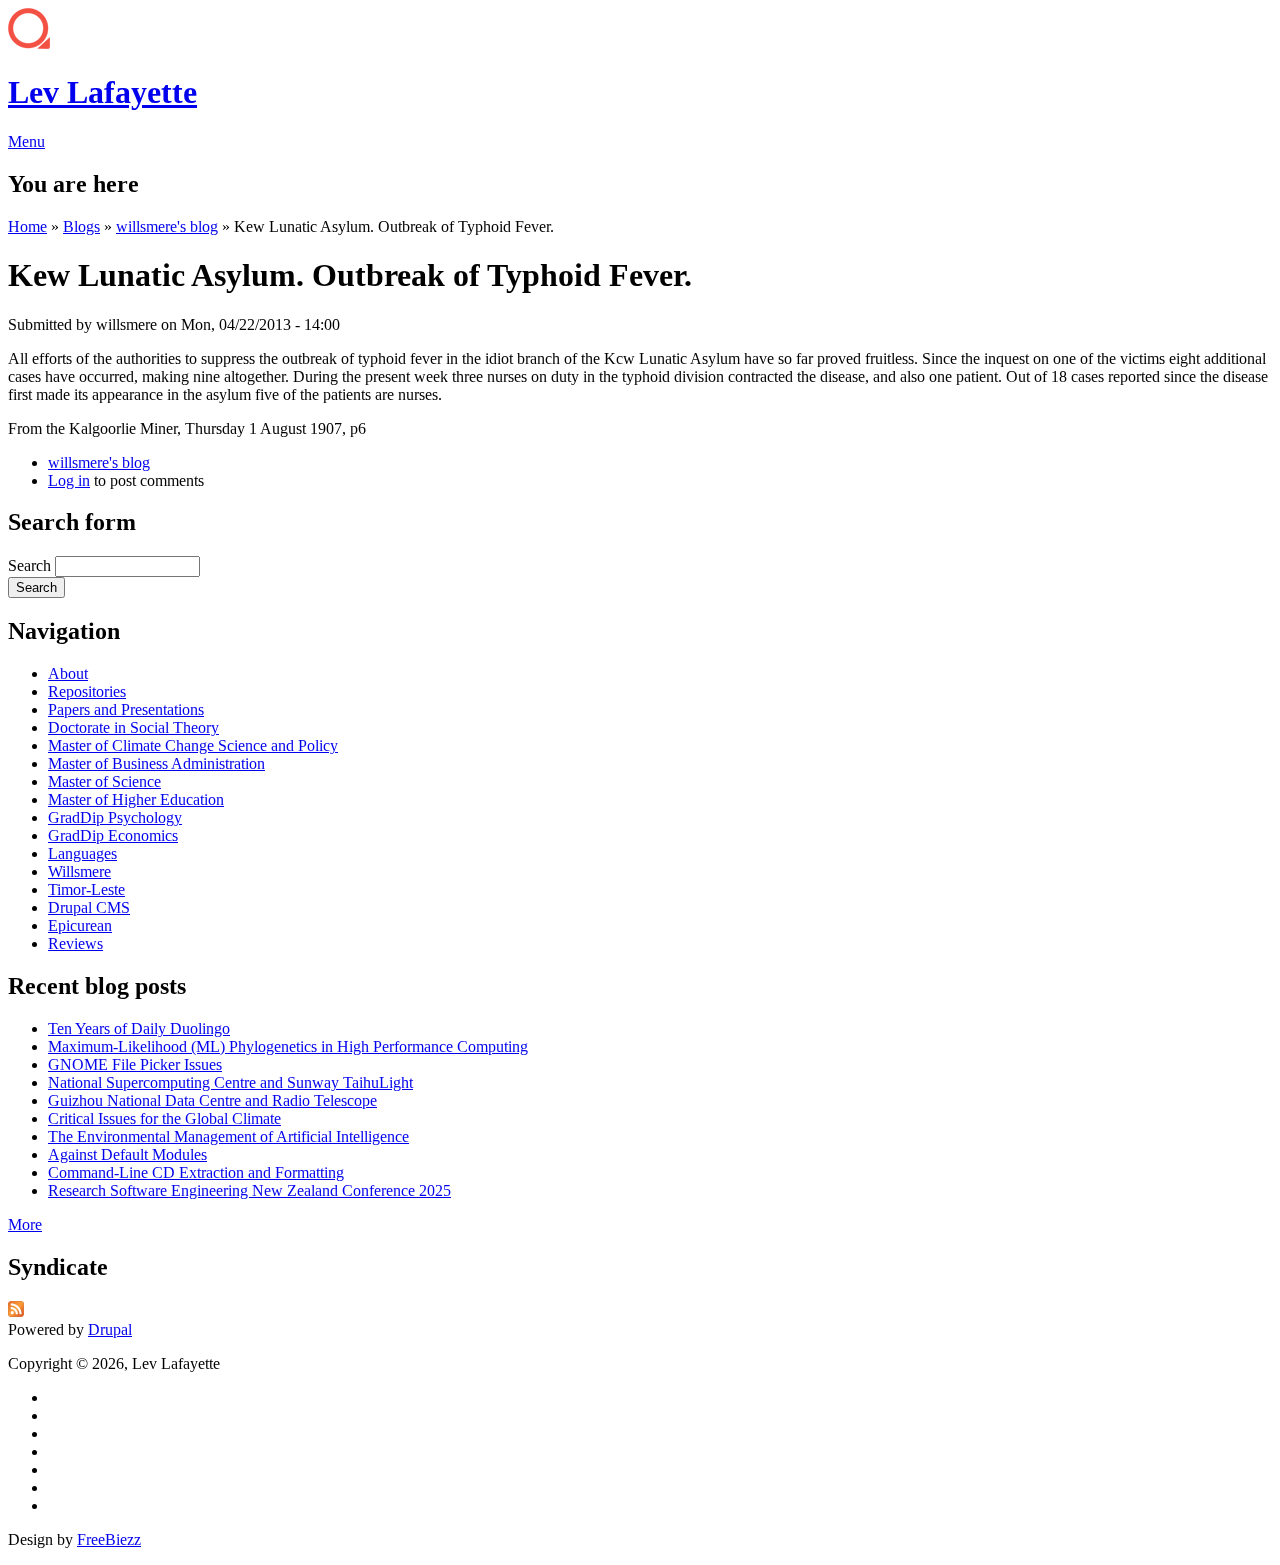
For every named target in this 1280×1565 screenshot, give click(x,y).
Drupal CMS (89, 907)
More (25, 1224)
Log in (69, 480)
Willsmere (79, 871)
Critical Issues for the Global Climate (164, 1118)
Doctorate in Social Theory (133, 727)
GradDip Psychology (115, 817)
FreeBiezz (109, 1539)
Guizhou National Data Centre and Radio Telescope (212, 1100)
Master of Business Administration (156, 763)
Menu (26, 141)
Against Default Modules (127, 1154)
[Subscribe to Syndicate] (16, 1311)
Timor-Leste (86, 889)
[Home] (29, 43)
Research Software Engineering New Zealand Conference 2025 (249, 1190)
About (68, 673)
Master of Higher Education (136, 799)
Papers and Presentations (126, 709)
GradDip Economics (113, 835)
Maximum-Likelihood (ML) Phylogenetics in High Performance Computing (288, 1046)
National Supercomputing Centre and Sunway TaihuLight (230, 1082)
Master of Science (104, 781)
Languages (82, 853)
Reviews (75, 943)
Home (27, 226)
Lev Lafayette (102, 92)
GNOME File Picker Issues (135, 1064)
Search (31, 565)
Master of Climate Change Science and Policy (193, 745)
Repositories (87, 691)
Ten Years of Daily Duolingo (139, 1028)
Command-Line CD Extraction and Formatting (196, 1172)
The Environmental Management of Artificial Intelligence (228, 1136)
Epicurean (80, 925)
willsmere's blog (167, 226)
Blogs (81, 226)
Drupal (110, 1329)
